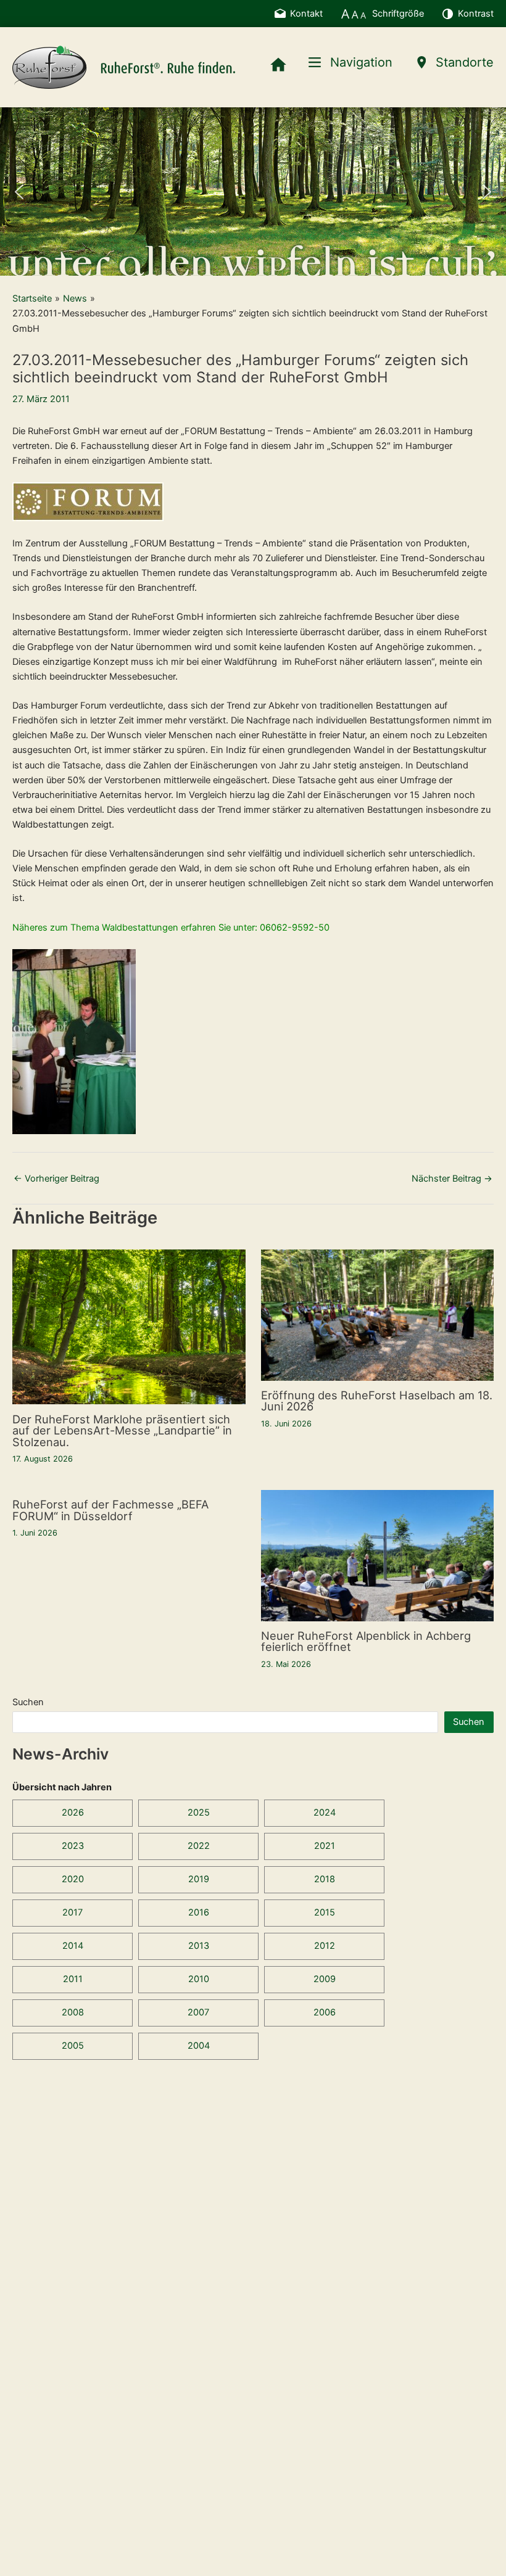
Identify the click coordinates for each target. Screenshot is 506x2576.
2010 (199, 1979)
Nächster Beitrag (452, 1179)
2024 (325, 1813)
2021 (325, 1846)
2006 (325, 2012)
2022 (199, 1846)
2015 (325, 1912)
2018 (325, 1879)
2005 (73, 2046)
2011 (73, 1979)
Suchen (28, 1702)
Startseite (32, 298)
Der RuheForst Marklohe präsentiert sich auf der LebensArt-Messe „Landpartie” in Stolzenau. (122, 1430)
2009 (325, 1979)
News (75, 298)
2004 (199, 2046)
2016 (199, 1912)
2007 (198, 2012)
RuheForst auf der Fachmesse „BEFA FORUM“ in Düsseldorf (110, 1510)
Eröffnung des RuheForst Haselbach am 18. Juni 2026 (377, 1401)
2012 (325, 1946)
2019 (199, 1879)
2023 (73, 1846)
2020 (73, 1879)
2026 (73, 1813)
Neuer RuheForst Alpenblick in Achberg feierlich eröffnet (366, 1641)
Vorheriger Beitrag (56, 1179)
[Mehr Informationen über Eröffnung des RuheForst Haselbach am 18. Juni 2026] (378, 1314)
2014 (73, 1946)
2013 (199, 1946)
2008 (73, 2012)
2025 (199, 1813)
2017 (73, 1912)
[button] (19, 192)
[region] (253, 191)
